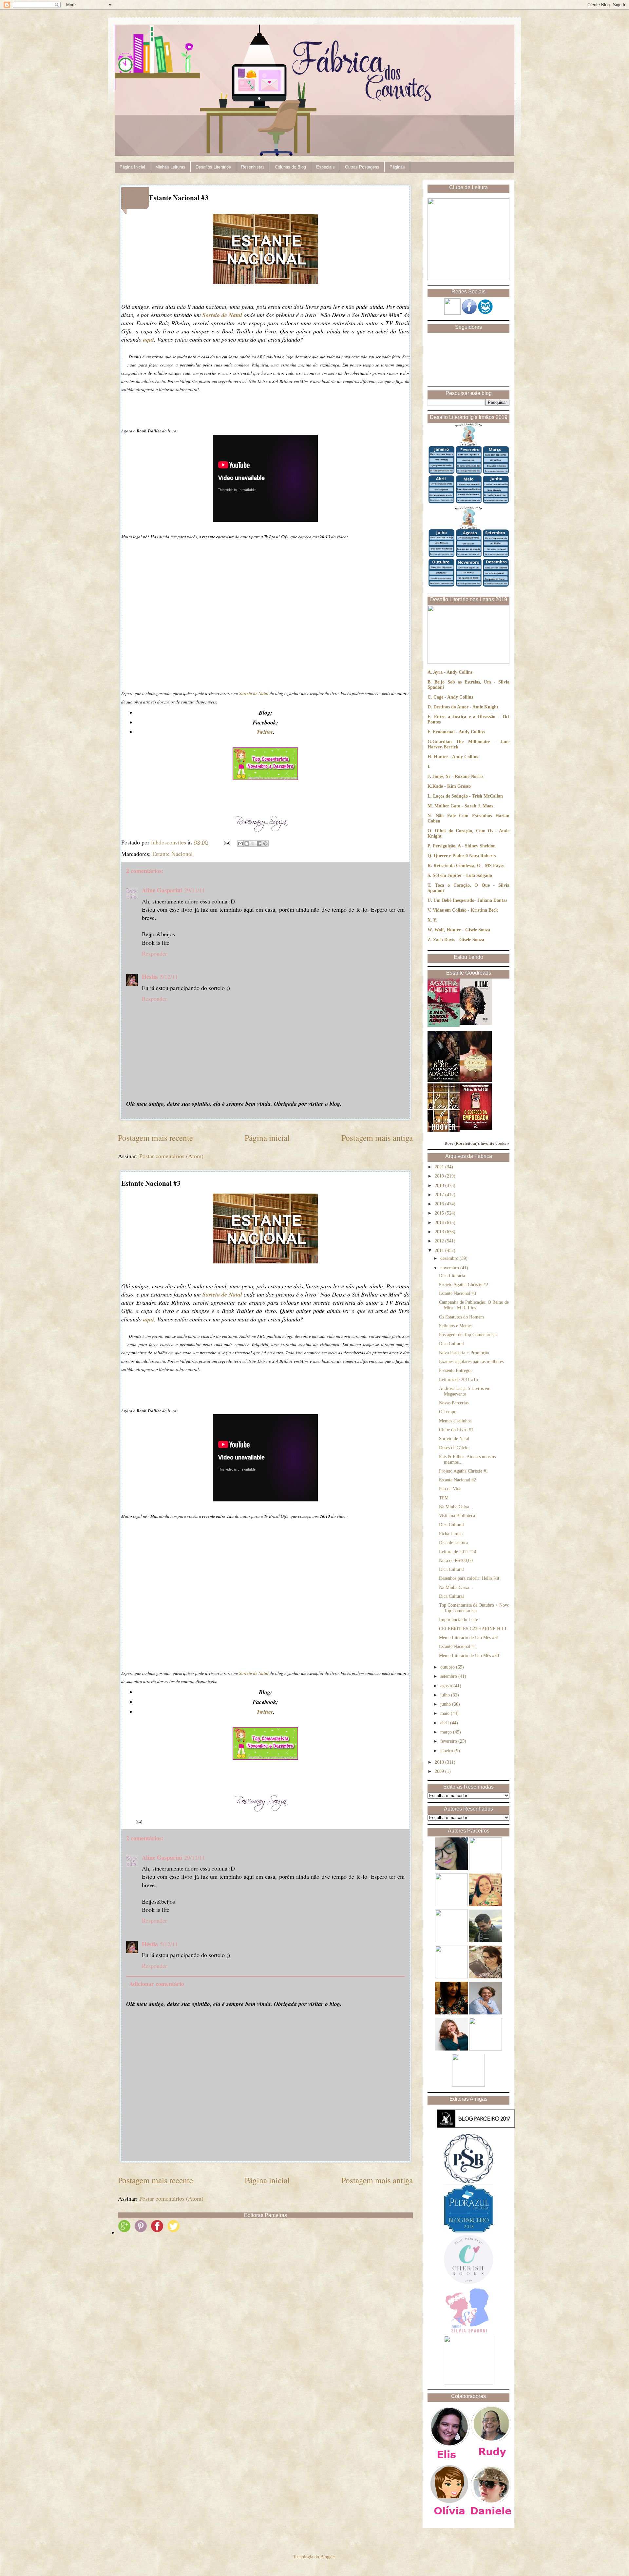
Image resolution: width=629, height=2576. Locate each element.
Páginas (397, 167)
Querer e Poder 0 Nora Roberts (465, 856)
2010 (440, 1762)
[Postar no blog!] (247, 843)
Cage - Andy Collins (453, 697)
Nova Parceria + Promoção (464, 1353)
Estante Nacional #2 (457, 1480)
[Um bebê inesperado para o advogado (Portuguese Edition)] (444, 1080)
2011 (440, 1250)
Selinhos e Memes (456, 1326)
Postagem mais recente (155, 1138)
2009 (440, 1771)
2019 (440, 1176)
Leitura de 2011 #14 (458, 1552)
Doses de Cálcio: (454, 1448)
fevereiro (449, 1741)
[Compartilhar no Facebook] (259, 843)
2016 (440, 1204)
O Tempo (448, 1412)
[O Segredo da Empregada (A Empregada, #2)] (476, 1128)
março (447, 1732)
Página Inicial (132, 167)
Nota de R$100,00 (456, 1561)
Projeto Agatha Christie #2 (464, 1285)
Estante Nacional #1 (457, 1646)
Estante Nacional (172, 854)
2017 (440, 1195)
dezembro (450, 1258)
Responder (154, 953)
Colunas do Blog (290, 167)
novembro (450, 1268)
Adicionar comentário (157, 1984)
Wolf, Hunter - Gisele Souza (462, 930)
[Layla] (444, 1130)
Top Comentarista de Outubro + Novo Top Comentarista (474, 1608)
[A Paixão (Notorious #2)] (476, 1080)
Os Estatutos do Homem (461, 1317)
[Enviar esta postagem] (226, 842)
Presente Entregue (456, 1370)
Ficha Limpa (451, 1534)
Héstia (150, 977)
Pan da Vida (450, 1489)
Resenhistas (253, 167)
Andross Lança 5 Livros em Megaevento (465, 1391)
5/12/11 (169, 977)
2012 (440, 1241)
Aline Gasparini (162, 890)
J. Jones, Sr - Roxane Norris (455, 776)
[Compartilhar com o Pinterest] (265, 843)
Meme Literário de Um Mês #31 (469, 1638)
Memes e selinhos (455, 1421)
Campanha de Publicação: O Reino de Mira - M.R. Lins (474, 1305)
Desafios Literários (213, 167)
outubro (448, 1667)
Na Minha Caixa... (456, 1507)
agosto (447, 1686)
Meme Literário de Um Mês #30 (469, 1656)
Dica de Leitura (453, 1543)
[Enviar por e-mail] (240, 843)
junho (446, 1704)
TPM (444, 1498)
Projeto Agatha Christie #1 (464, 1471)
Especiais (325, 167)
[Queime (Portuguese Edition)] (476, 1023)
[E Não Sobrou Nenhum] (444, 1025)
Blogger (328, 2557)
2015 (440, 1213)
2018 (440, 1186)
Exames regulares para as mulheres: (472, 1362)
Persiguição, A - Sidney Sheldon (464, 846)
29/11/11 (195, 890)
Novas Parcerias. (454, 1403)
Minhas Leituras (170, 167)
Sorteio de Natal (454, 1439)
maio (446, 1713)
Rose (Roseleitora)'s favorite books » (477, 1143)
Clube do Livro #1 (456, 1430)
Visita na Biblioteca (457, 1516)
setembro (449, 1676)
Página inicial (267, 1138)
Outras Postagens (362, 167)
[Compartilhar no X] (253, 843)
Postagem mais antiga (377, 1138)
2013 (440, 1232)
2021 (440, 1167)
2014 (440, 1223)
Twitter (265, 732)
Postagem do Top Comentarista (468, 1335)
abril (445, 1723)
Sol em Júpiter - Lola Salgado (462, 875)
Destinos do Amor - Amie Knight (466, 707)
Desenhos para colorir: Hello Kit (469, 1578)
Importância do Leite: (459, 1620)
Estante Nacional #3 (457, 1293)
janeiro (447, 1751)
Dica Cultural (451, 1344)
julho (446, 1695)
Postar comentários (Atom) (171, 1156)
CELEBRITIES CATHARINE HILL (473, 1629)
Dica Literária (452, 1276)
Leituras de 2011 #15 (458, 1380)
